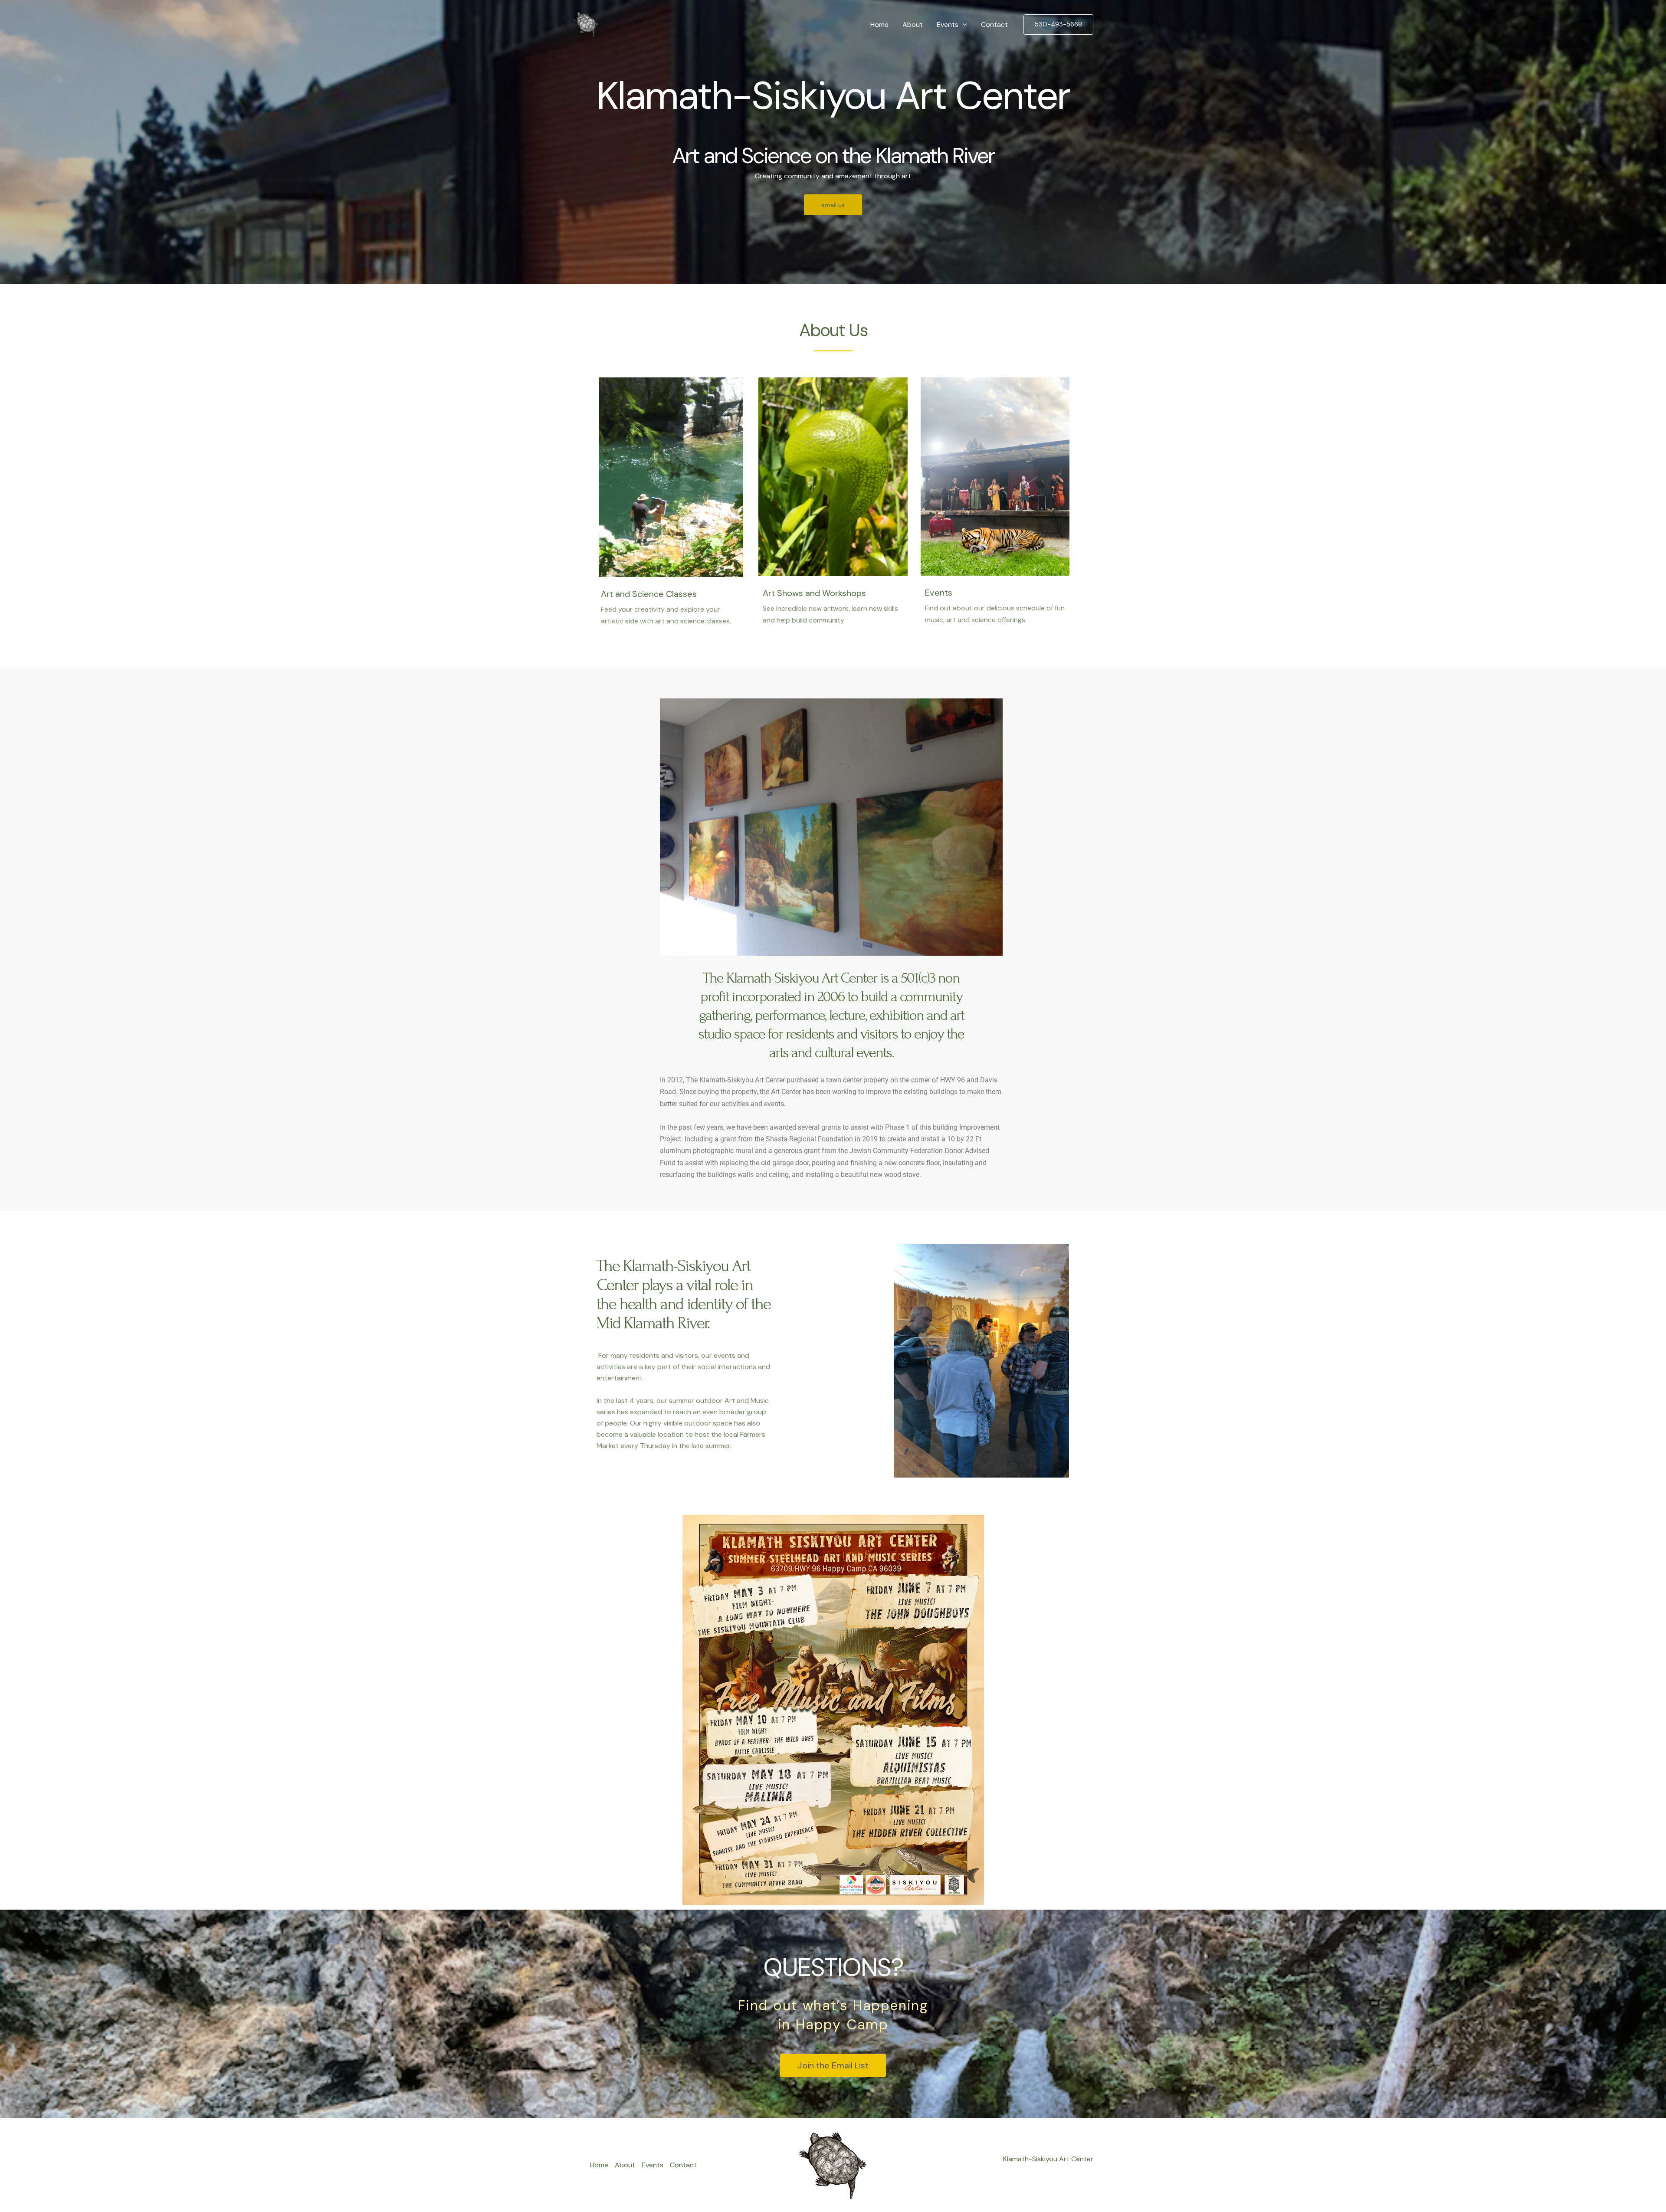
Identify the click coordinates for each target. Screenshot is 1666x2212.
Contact (994, 25)
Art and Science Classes (649, 594)
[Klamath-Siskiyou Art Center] (586, 24)
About (913, 25)
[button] (963, 25)
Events (948, 25)
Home (879, 25)
